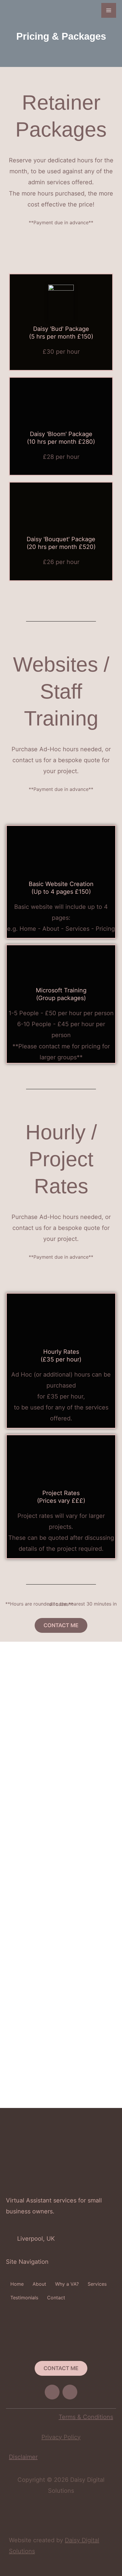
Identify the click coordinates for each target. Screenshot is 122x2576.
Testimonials (24, 2298)
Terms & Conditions (86, 2417)
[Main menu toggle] (109, 10)
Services (97, 2284)
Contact (56, 2298)
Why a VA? (67, 2284)
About (39, 2284)
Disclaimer (23, 2457)
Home (17, 2284)
